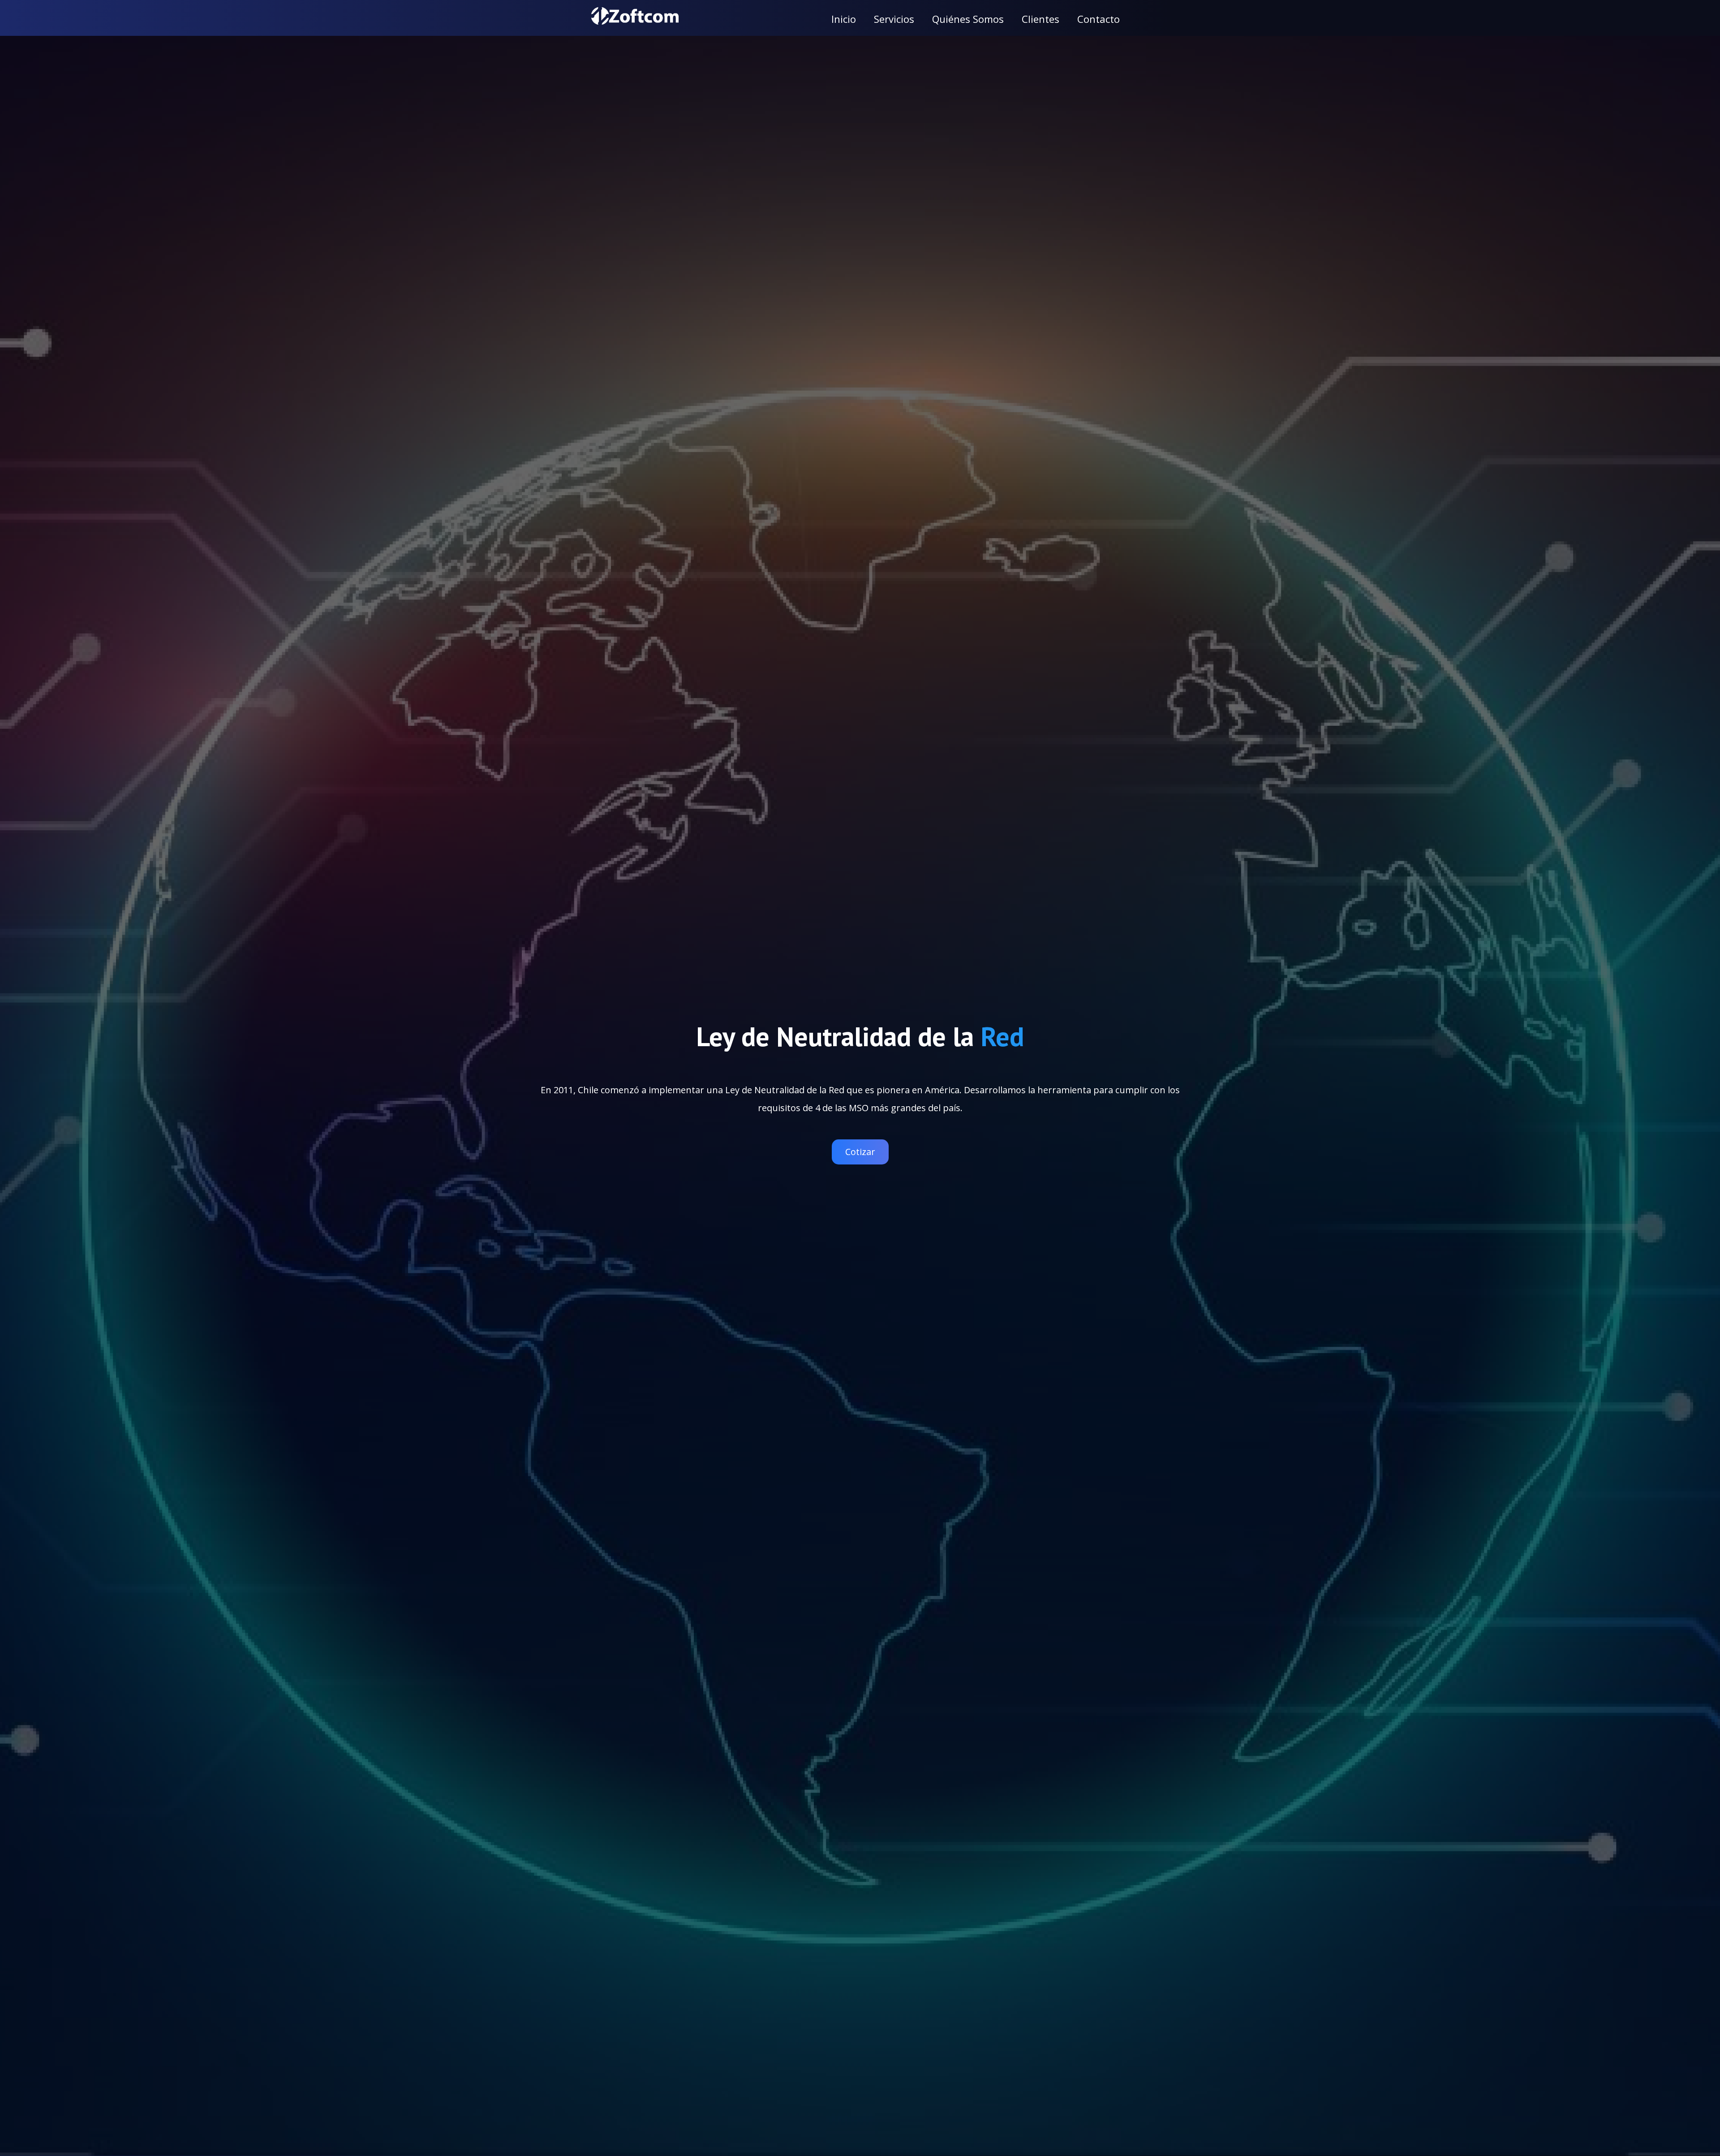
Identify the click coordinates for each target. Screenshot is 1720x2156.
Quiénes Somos (968, 19)
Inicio (844, 19)
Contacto (1099, 19)
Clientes (1041, 19)
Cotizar (860, 1152)
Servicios (894, 19)
